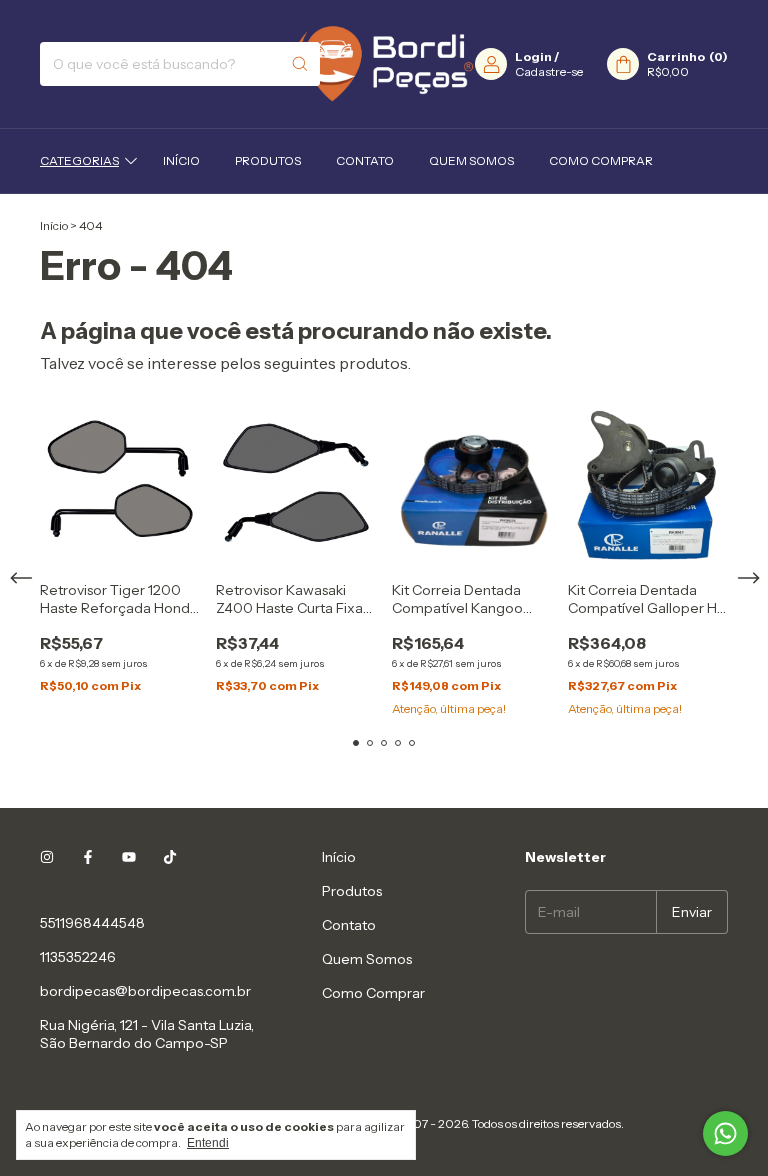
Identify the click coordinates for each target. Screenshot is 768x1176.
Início (181, 160)
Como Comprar (601, 160)
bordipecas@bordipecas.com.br (145, 991)
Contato (365, 160)
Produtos (268, 160)
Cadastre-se (549, 71)
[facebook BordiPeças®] (88, 857)
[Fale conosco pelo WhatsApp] (725, 1133)
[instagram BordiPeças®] (47, 857)
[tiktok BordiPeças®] (170, 857)
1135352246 (78, 957)
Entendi (208, 1143)
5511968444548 (92, 923)
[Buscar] (300, 64)
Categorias (79, 160)
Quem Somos (471, 160)
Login (533, 56)
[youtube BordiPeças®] (129, 857)
